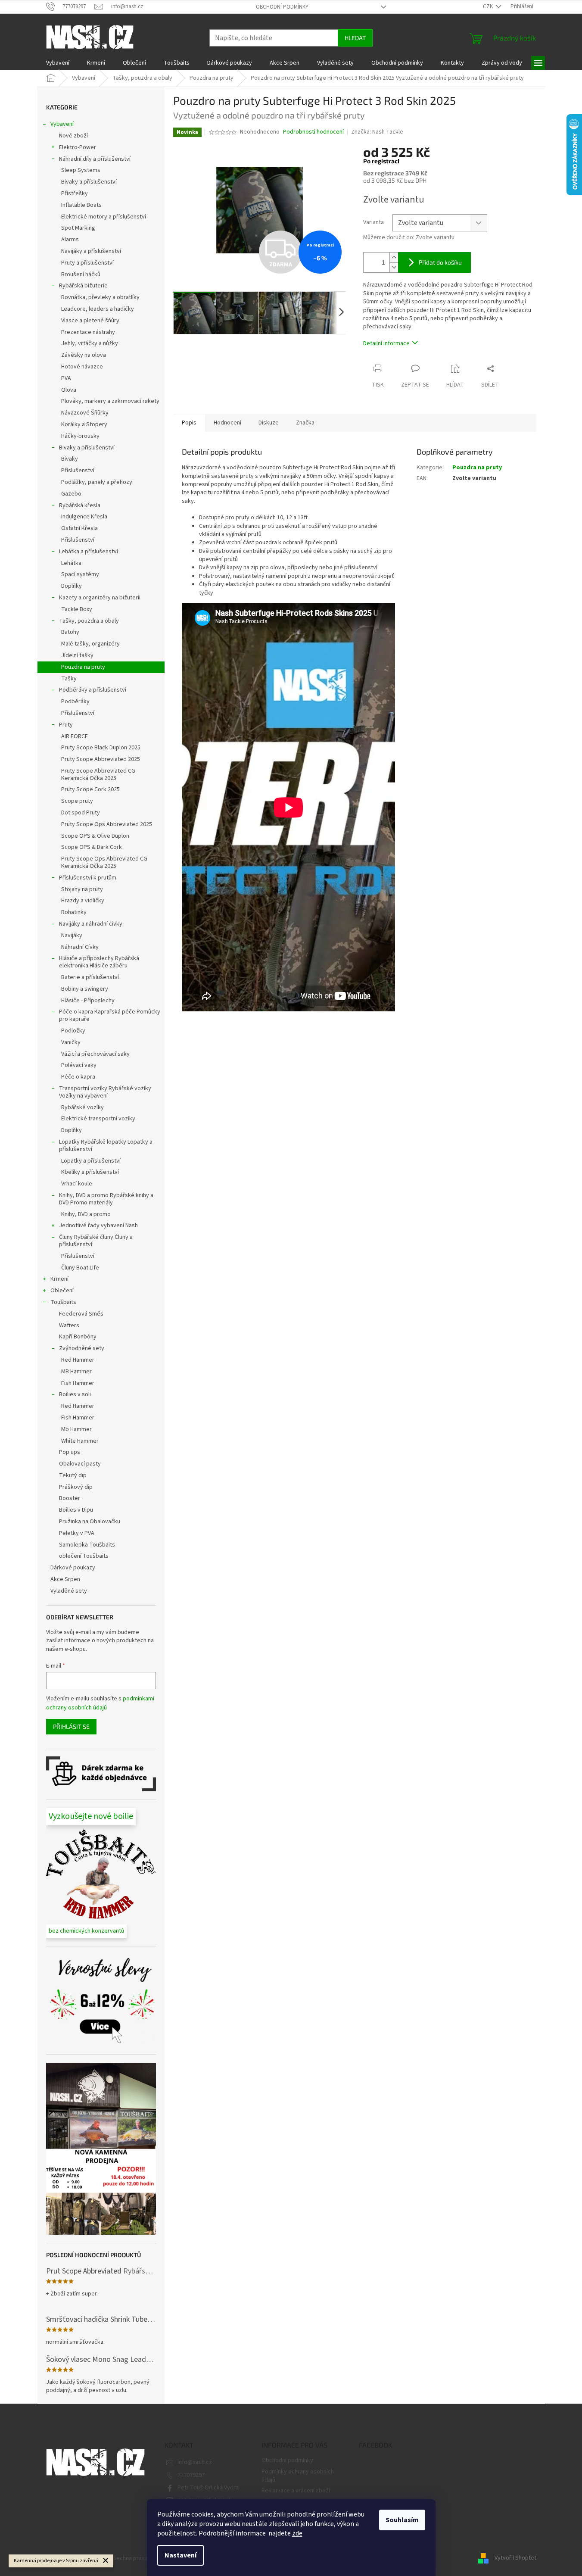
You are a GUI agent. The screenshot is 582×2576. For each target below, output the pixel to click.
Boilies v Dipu (76, 1510)
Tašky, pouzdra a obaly (89, 621)
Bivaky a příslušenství (89, 182)
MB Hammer (76, 1372)
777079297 (191, 2475)
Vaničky (71, 1042)
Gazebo (71, 494)
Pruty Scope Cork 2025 (90, 789)
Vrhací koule (77, 1184)
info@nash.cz (195, 2462)
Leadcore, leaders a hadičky (98, 309)
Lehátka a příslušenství (89, 552)
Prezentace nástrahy (88, 332)
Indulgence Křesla (84, 517)
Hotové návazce (82, 367)
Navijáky (72, 936)
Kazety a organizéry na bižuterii (100, 598)
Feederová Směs (81, 1314)
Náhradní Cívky (80, 947)
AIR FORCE (75, 736)
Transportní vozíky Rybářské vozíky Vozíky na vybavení (105, 1092)
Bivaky (70, 459)
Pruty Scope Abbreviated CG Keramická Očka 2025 (98, 775)
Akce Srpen (65, 1579)
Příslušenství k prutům (88, 878)
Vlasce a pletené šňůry (90, 321)
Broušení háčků (81, 274)
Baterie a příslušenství (90, 977)
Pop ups (70, 1452)
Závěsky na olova (84, 355)
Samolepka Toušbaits (87, 1545)
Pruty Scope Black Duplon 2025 (101, 748)
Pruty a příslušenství (87, 263)
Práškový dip (76, 1487)
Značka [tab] (305, 423)
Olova (69, 390)
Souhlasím (402, 2520)
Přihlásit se (71, 1726)
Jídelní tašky (77, 655)
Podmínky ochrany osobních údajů (298, 2476)
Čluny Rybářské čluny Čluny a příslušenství (96, 1241)
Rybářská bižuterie (83, 286)
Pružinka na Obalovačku (90, 1522)
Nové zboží (73, 136)
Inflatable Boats (81, 205)
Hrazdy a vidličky (83, 901)
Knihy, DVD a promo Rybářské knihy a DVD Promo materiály (106, 1199)
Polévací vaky (79, 1065)
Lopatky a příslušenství (91, 1161)
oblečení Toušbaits (84, 1556)
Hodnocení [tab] (227, 423)
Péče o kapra (78, 1077)
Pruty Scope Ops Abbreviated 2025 (107, 824)
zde (297, 2533)
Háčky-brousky (80, 436)
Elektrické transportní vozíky (98, 1119)
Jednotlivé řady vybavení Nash (98, 1226)
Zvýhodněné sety (82, 1348)
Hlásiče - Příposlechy (88, 1001)
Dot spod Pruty (81, 813)
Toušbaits (63, 1302)
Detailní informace (386, 343)
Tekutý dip (73, 1475)
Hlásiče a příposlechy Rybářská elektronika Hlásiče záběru (99, 962)
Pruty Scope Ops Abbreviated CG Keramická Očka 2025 (104, 862)
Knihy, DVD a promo (86, 1214)
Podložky (73, 1031)
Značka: (377, 132)
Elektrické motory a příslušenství (104, 217)
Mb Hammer (76, 1429)
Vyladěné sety (69, 1591)
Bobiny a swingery (85, 989)
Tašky (69, 679)
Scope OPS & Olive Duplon (95, 836)
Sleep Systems (81, 170)
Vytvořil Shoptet (515, 2558)
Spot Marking (78, 228)
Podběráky (75, 702)
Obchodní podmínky (282, 7)
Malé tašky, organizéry (90, 644)
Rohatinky (74, 912)
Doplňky (72, 586)
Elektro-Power (78, 147)
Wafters (69, 1325)
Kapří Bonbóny (78, 1337)
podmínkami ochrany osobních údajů (100, 1703)
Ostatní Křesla (79, 528)
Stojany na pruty (82, 889)
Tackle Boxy (77, 609)
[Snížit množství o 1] (394, 267)
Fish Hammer (78, 1383)
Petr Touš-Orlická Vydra (208, 2488)
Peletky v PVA (77, 1533)
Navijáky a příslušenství (91, 251)
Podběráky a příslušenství (93, 690)
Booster (70, 1498)
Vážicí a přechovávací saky (95, 1054)
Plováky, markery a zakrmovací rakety (110, 401)
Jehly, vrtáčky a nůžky (90, 343)
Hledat (355, 38)
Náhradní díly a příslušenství (95, 159)
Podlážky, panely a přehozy (97, 482)
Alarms (70, 240)
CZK (489, 6)
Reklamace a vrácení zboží (296, 2491)
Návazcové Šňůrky (85, 413)
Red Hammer (78, 1360)
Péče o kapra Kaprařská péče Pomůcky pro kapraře (110, 1015)
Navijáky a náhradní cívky (91, 924)
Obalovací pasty (80, 1464)
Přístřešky (75, 193)
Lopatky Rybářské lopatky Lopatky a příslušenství (106, 1146)
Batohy (70, 632)
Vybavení (62, 124)
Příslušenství (78, 471)
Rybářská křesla (80, 505)
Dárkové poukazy (73, 1568)
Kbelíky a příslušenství (90, 1172)
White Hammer (80, 1441)
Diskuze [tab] (269, 423)
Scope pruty (77, 801)
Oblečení (62, 1291)
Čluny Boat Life (80, 1268)
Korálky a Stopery (84, 424)
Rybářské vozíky (82, 1107)
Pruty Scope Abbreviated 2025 (101, 759)
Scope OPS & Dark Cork (92, 847)
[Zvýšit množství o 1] (394, 257)
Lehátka (71, 563)
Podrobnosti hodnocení (313, 132)
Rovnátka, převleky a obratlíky (100, 297)
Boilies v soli (75, 1394)
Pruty (66, 725)
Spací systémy (80, 574)
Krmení (59, 1279)
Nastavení (181, 2555)
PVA (66, 378)
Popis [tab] (189, 423)
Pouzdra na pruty (83, 667)
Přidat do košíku (440, 262)
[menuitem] (58, 63)
